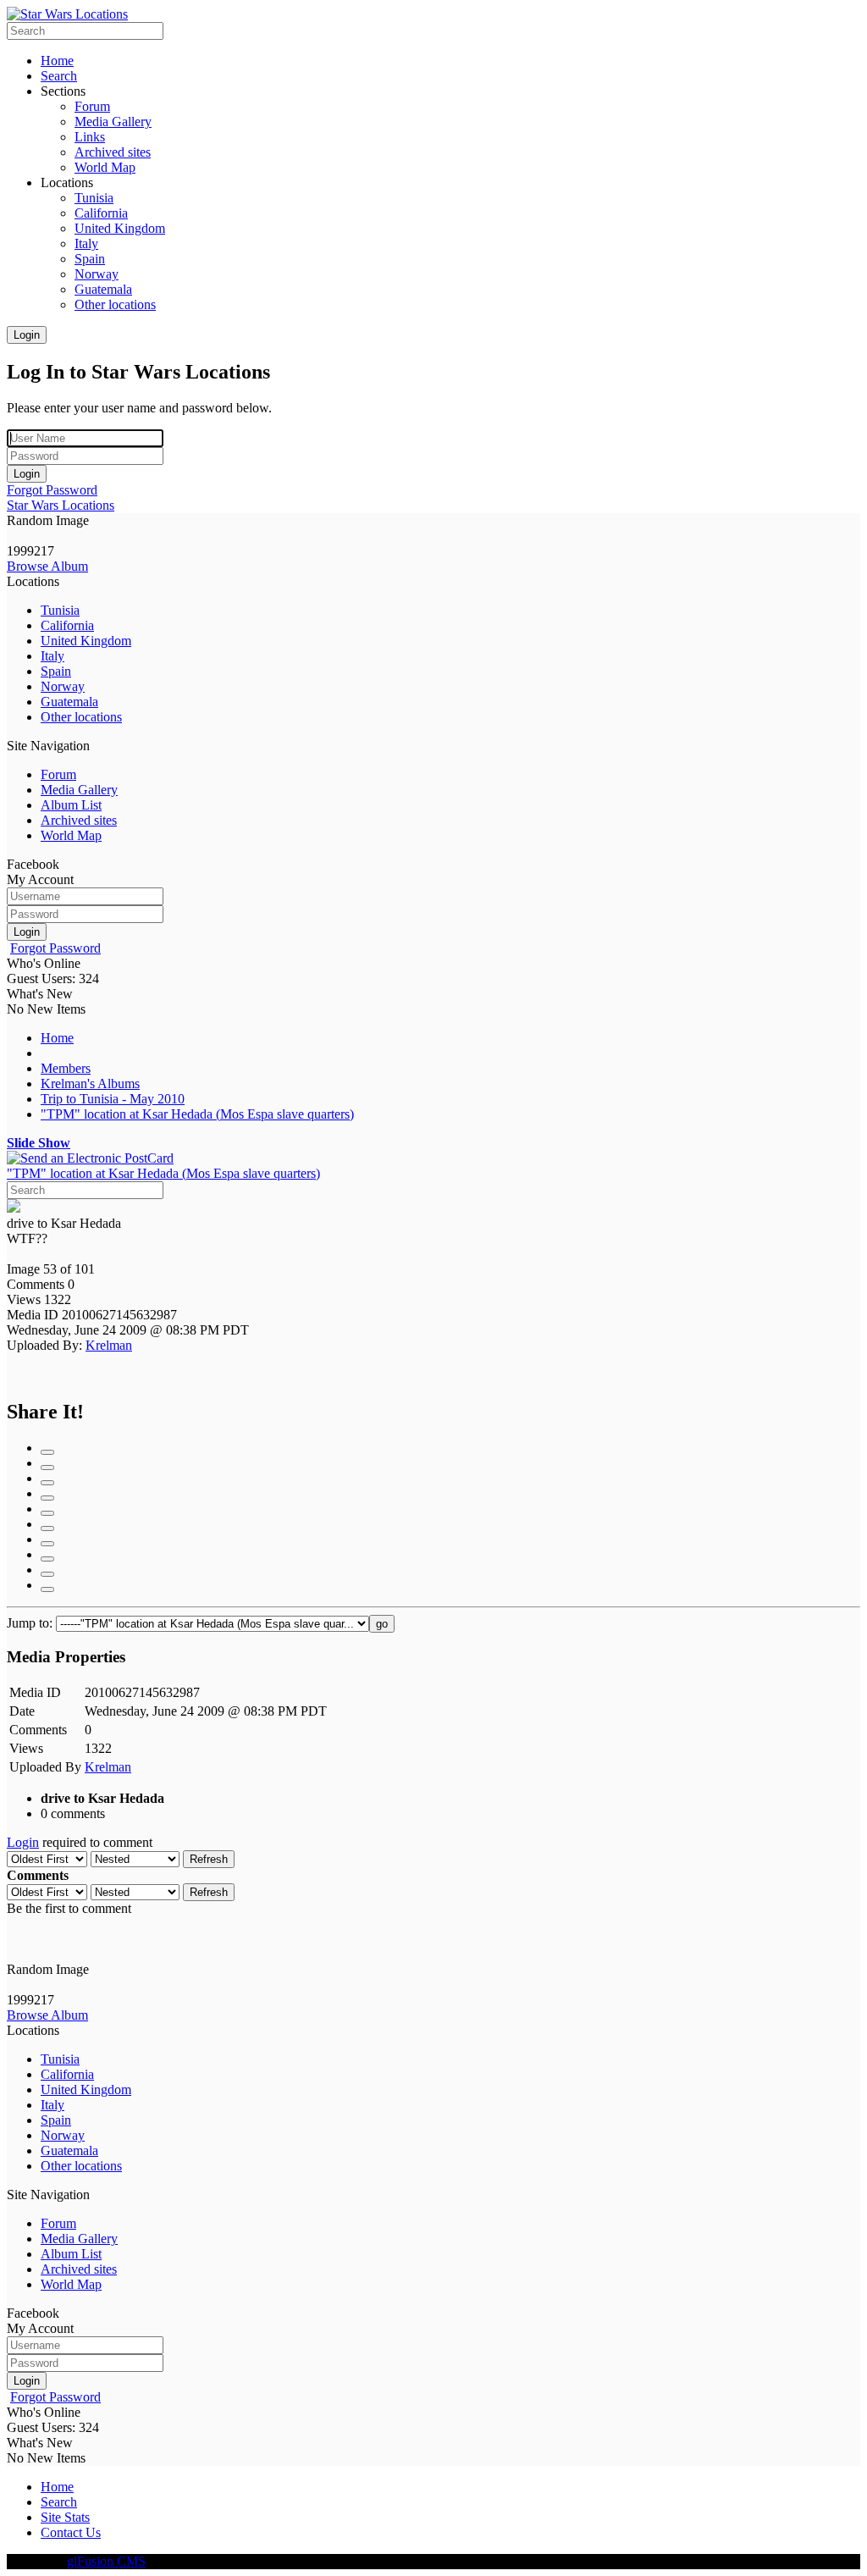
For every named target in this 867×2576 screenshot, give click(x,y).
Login (27, 335)
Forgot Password (52, 490)
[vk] (47, 1589)
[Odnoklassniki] (47, 1528)
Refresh (209, 1859)
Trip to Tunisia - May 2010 (113, 1099)
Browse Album (47, 566)
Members (66, 1068)
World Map (71, 835)
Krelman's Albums (90, 1083)
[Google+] (47, 1468)
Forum (58, 774)
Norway (63, 686)
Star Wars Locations (61, 505)
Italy (52, 656)
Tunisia (60, 610)
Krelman (109, 1345)
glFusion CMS (106, 2561)
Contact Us (71, 2532)
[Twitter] (47, 1574)
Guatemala (69, 702)
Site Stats (65, 2517)
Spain (56, 671)
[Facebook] (47, 1452)
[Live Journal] (47, 1498)
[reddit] (47, 1559)
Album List (71, 805)
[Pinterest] (47, 1544)
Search (59, 2502)
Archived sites (79, 820)
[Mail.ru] (47, 1513)
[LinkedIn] (47, 1483)
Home (57, 1038)
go (382, 1624)
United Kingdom (86, 641)
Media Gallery (79, 790)
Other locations (81, 717)
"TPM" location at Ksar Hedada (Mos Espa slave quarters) (197, 1114)
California (67, 625)
